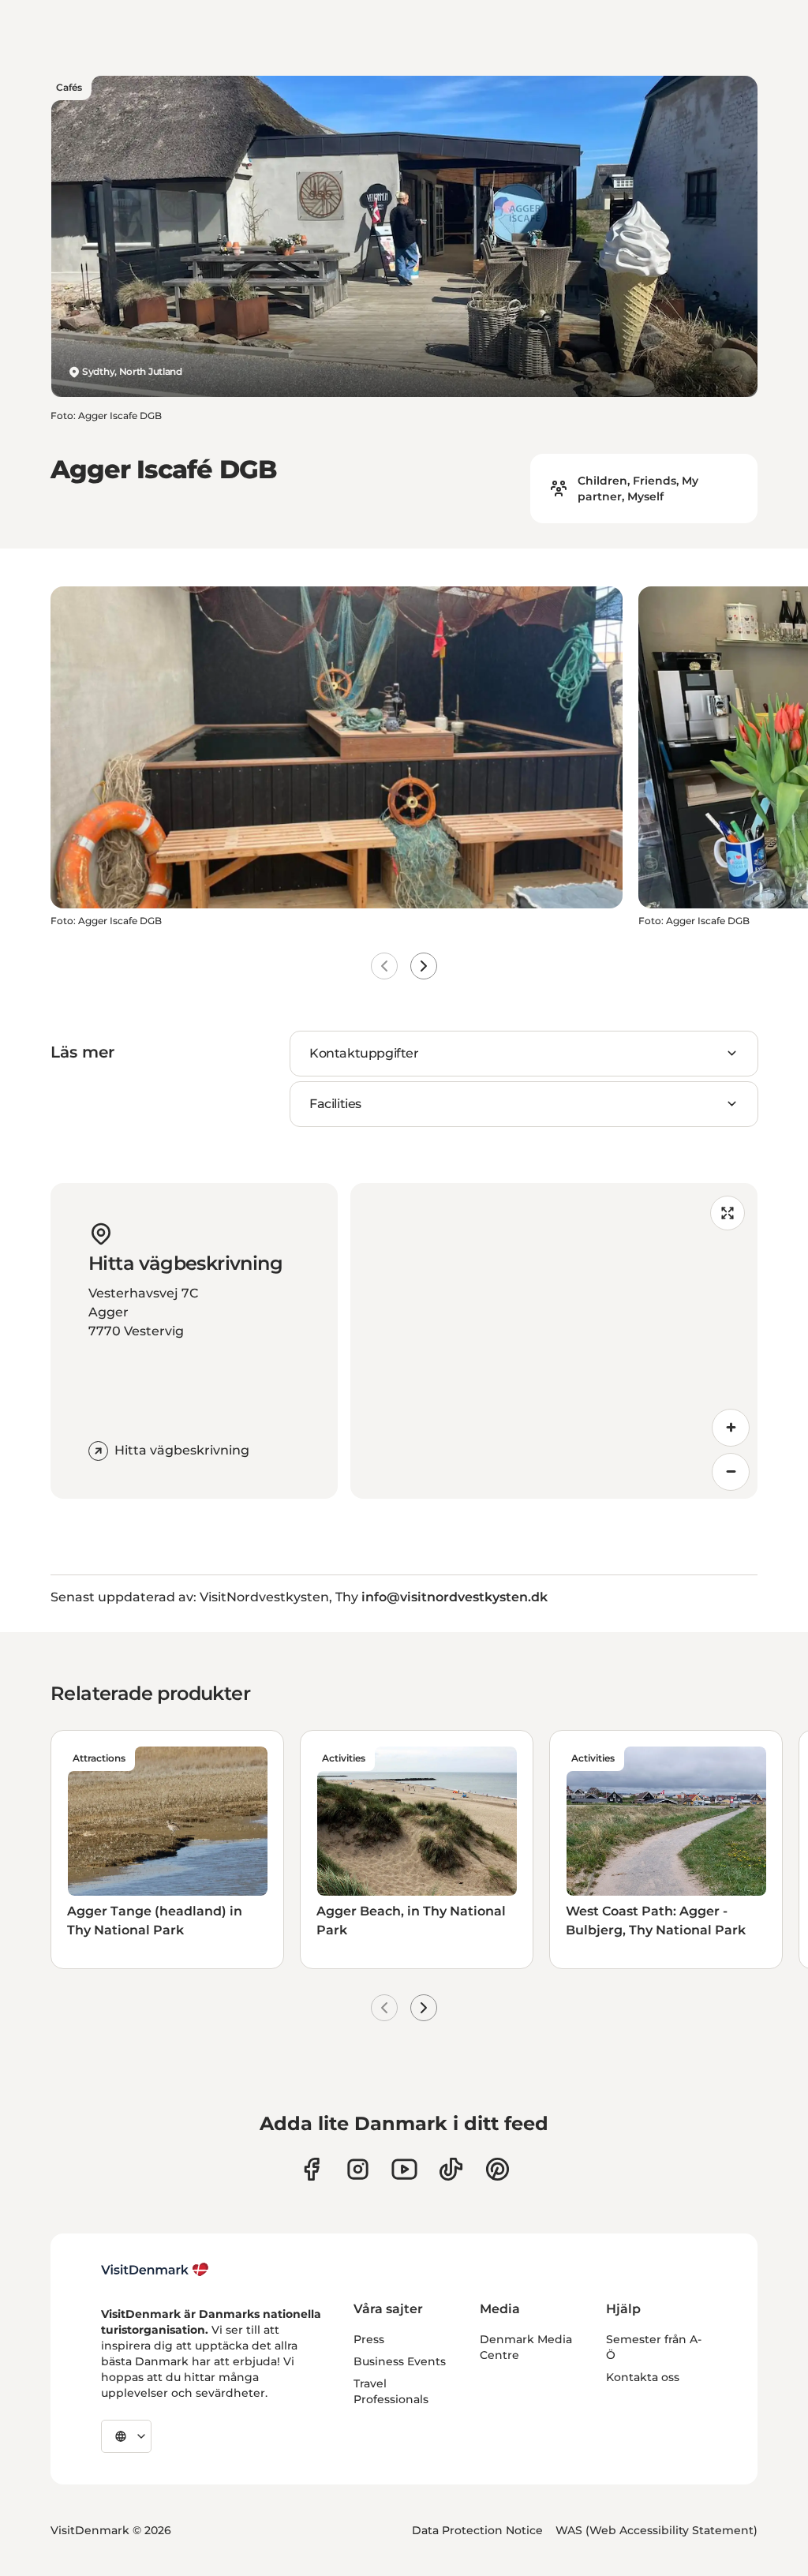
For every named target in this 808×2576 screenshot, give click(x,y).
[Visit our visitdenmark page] (404, 2169)
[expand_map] (728, 1213)
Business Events (400, 2361)
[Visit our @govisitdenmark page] (451, 2169)
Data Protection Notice (477, 2530)
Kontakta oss (643, 2377)
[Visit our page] (358, 2169)
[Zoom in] (731, 1428)
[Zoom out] (731, 1472)
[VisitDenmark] (155, 2270)
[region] (554, 1341)
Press (369, 2339)
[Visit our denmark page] (311, 2169)
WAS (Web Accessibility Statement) (656, 2530)
